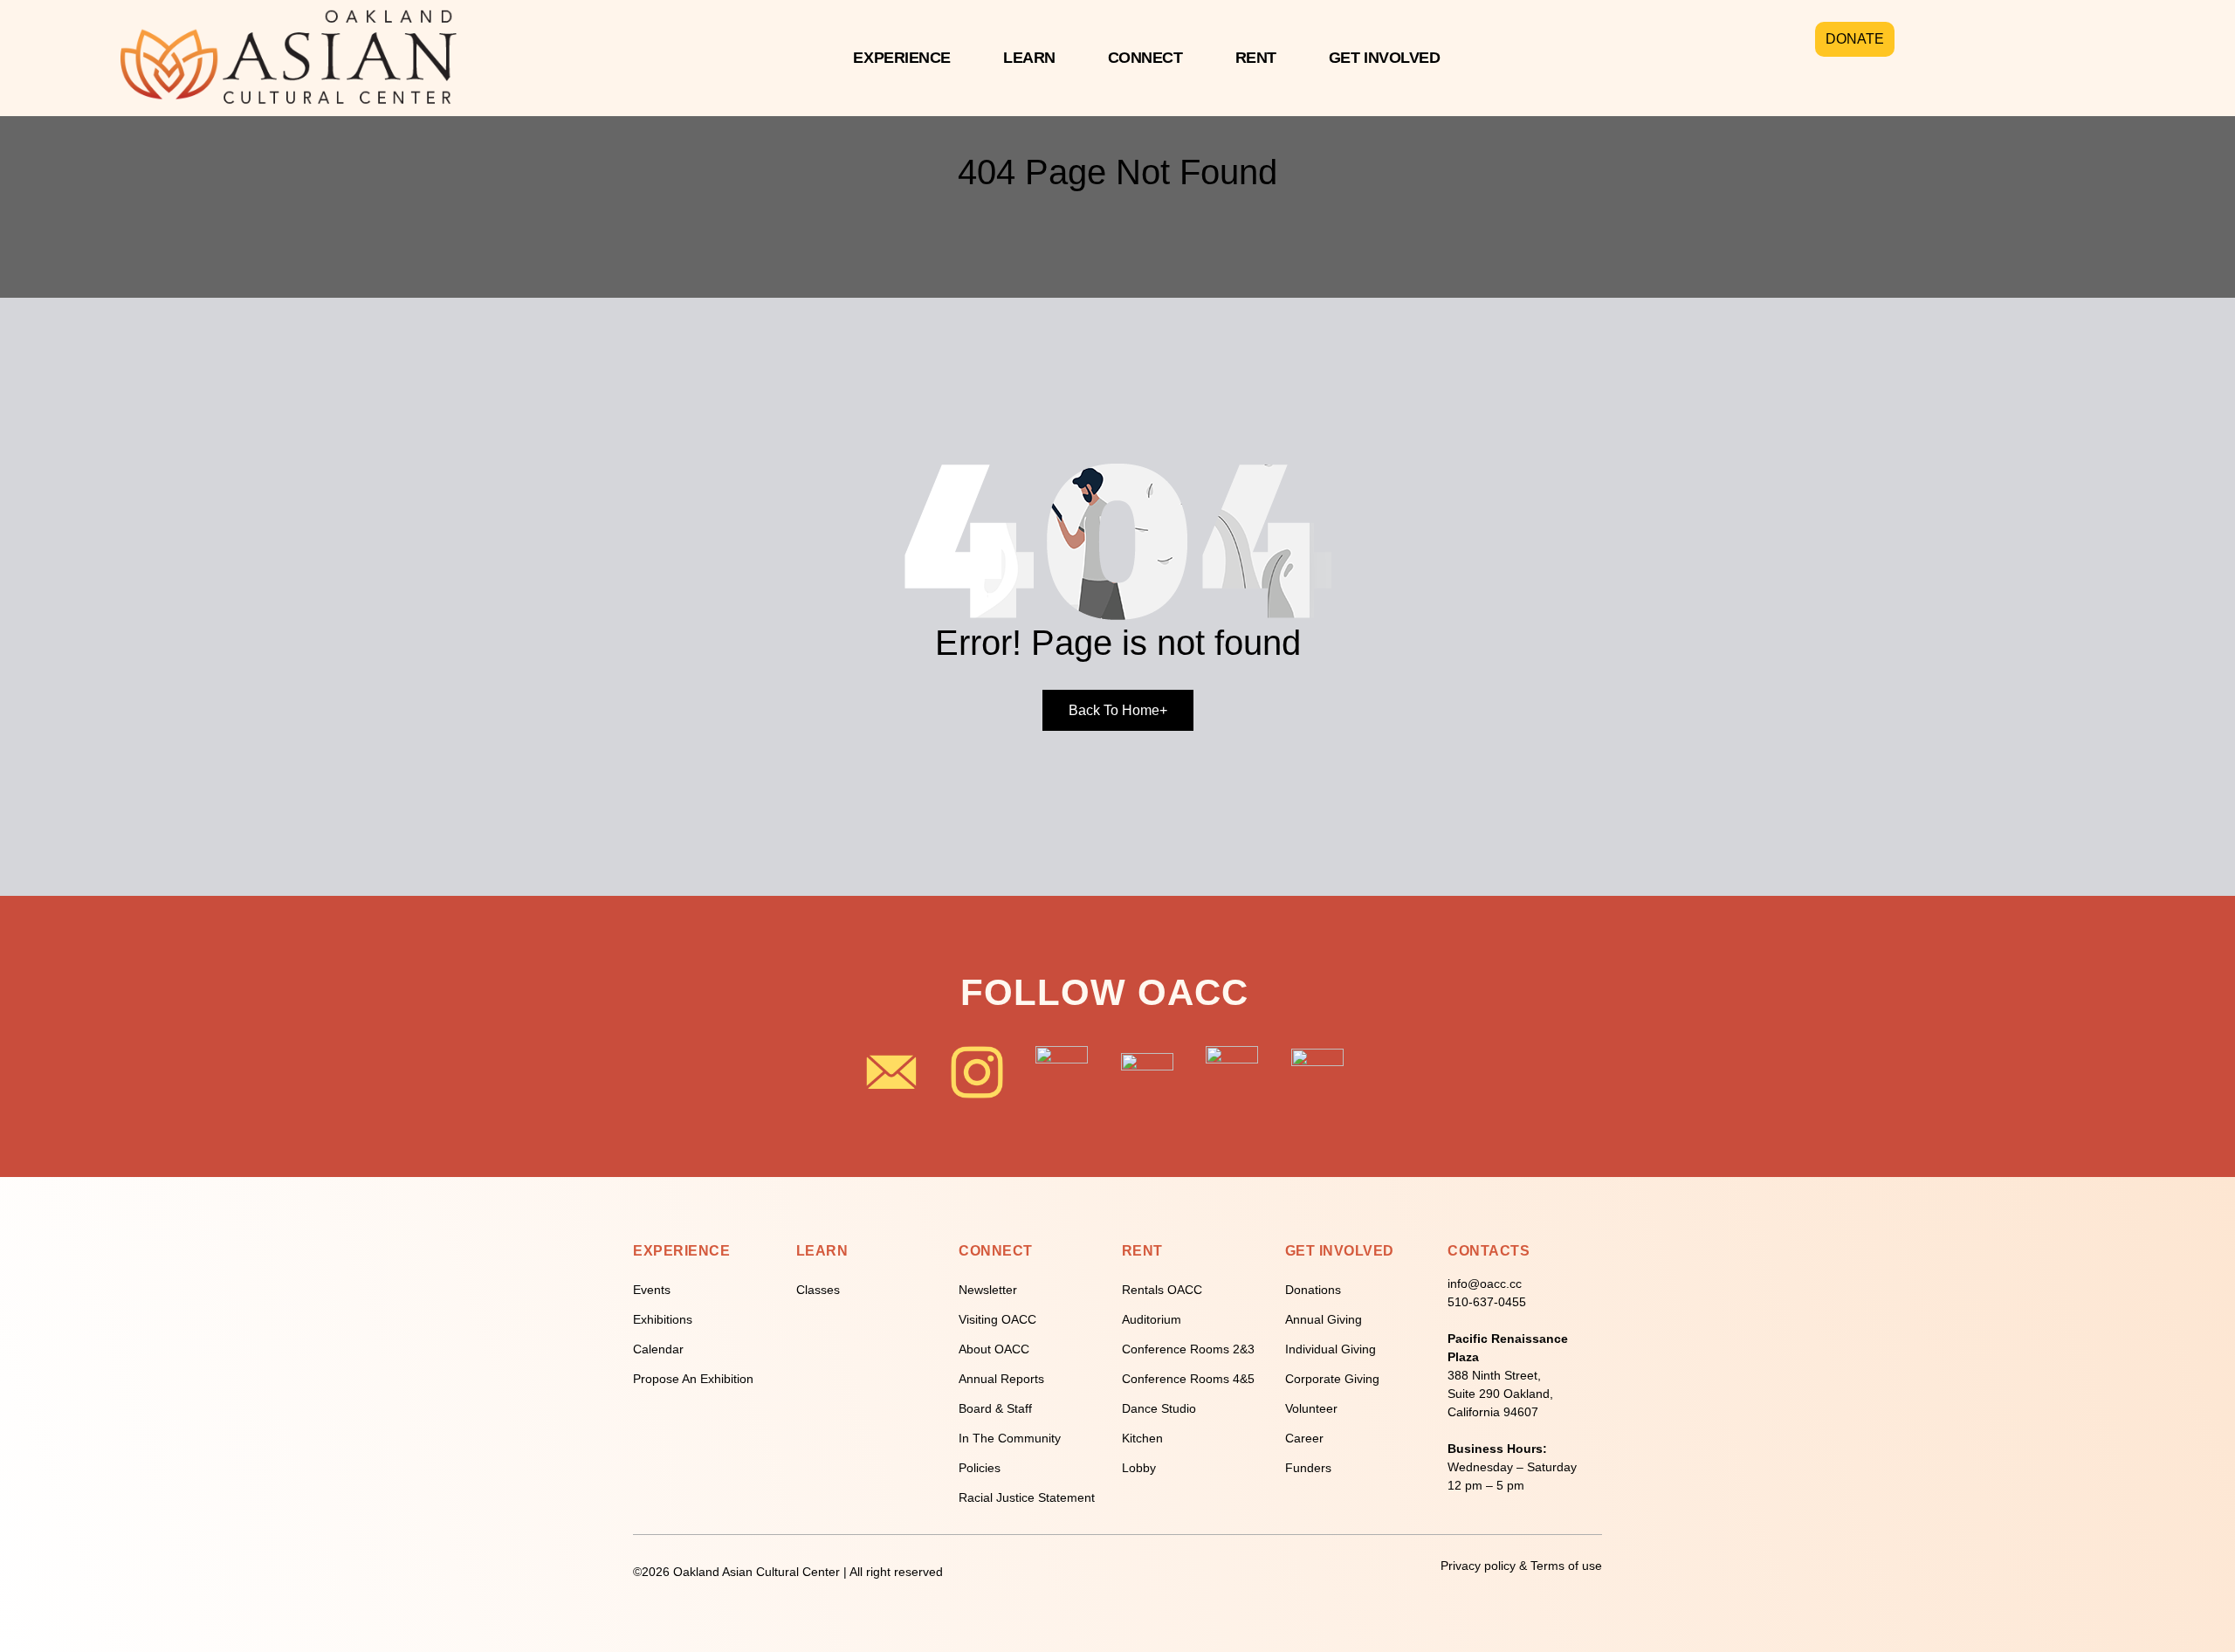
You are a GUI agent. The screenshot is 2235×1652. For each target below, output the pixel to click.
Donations (1313, 1290)
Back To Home (1118, 710)
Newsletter (988, 1290)
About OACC (994, 1349)
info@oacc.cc (1485, 1284)
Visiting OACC (997, 1319)
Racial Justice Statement (1027, 1497)
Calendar (658, 1349)
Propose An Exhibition (693, 1379)
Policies (980, 1468)
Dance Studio (1159, 1408)
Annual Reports (1001, 1379)
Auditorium (1152, 1319)
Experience (902, 58)
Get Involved (1385, 58)
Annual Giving (1324, 1319)
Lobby (1139, 1468)
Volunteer (1311, 1408)
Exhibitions (663, 1319)
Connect (1145, 58)
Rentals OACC (1162, 1290)
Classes (818, 1290)
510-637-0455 (1487, 1302)
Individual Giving (1331, 1349)
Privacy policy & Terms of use (1521, 1566)
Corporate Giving (1332, 1379)
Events (652, 1290)
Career (1304, 1438)
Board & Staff (995, 1408)
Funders (1308, 1468)
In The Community (1010, 1438)
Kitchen (1142, 1438)
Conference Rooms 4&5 (1188, 1379)
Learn (1029, 58)
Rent (1256, 58)
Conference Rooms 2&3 (1188, 1349)
